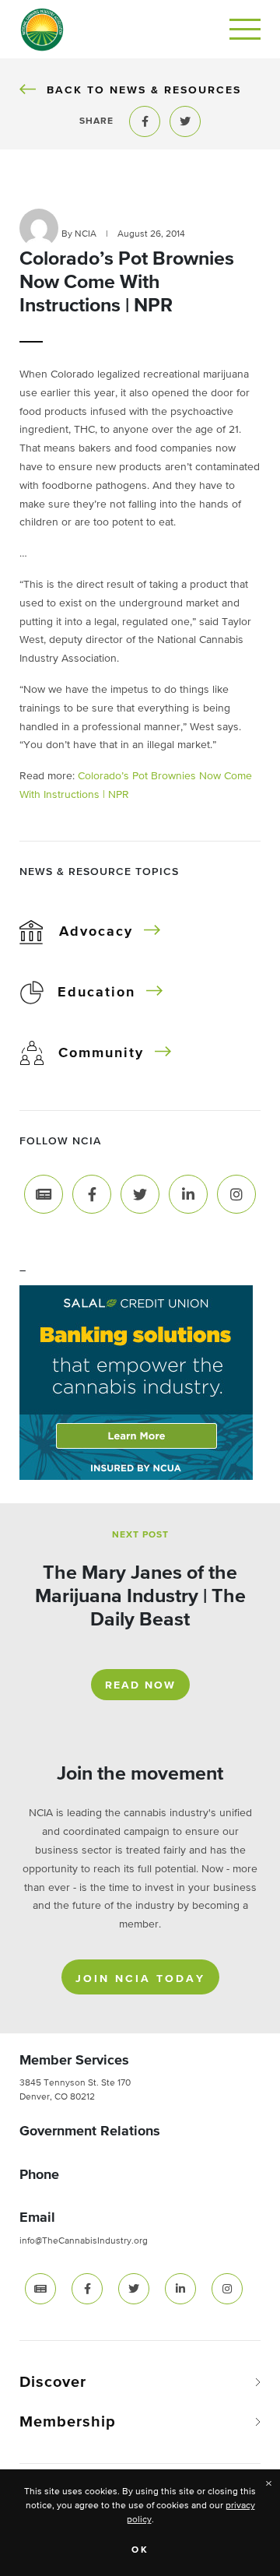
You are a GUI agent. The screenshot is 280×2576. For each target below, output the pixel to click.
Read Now (140, 1685)
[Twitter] (140, 1193)
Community (101, 1053)
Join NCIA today (140, 1979)
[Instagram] (236, 1193)
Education (96, 993)
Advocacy (96, 932)
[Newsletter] (44, 1193)
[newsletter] (40, 2289)
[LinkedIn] (188, 1193)
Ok (140, 2550)
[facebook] (87, 2289)
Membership (68, 2422)
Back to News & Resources (143, 90)
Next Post (140, 1535)
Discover (53, 2382)
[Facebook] (92, 1193)
